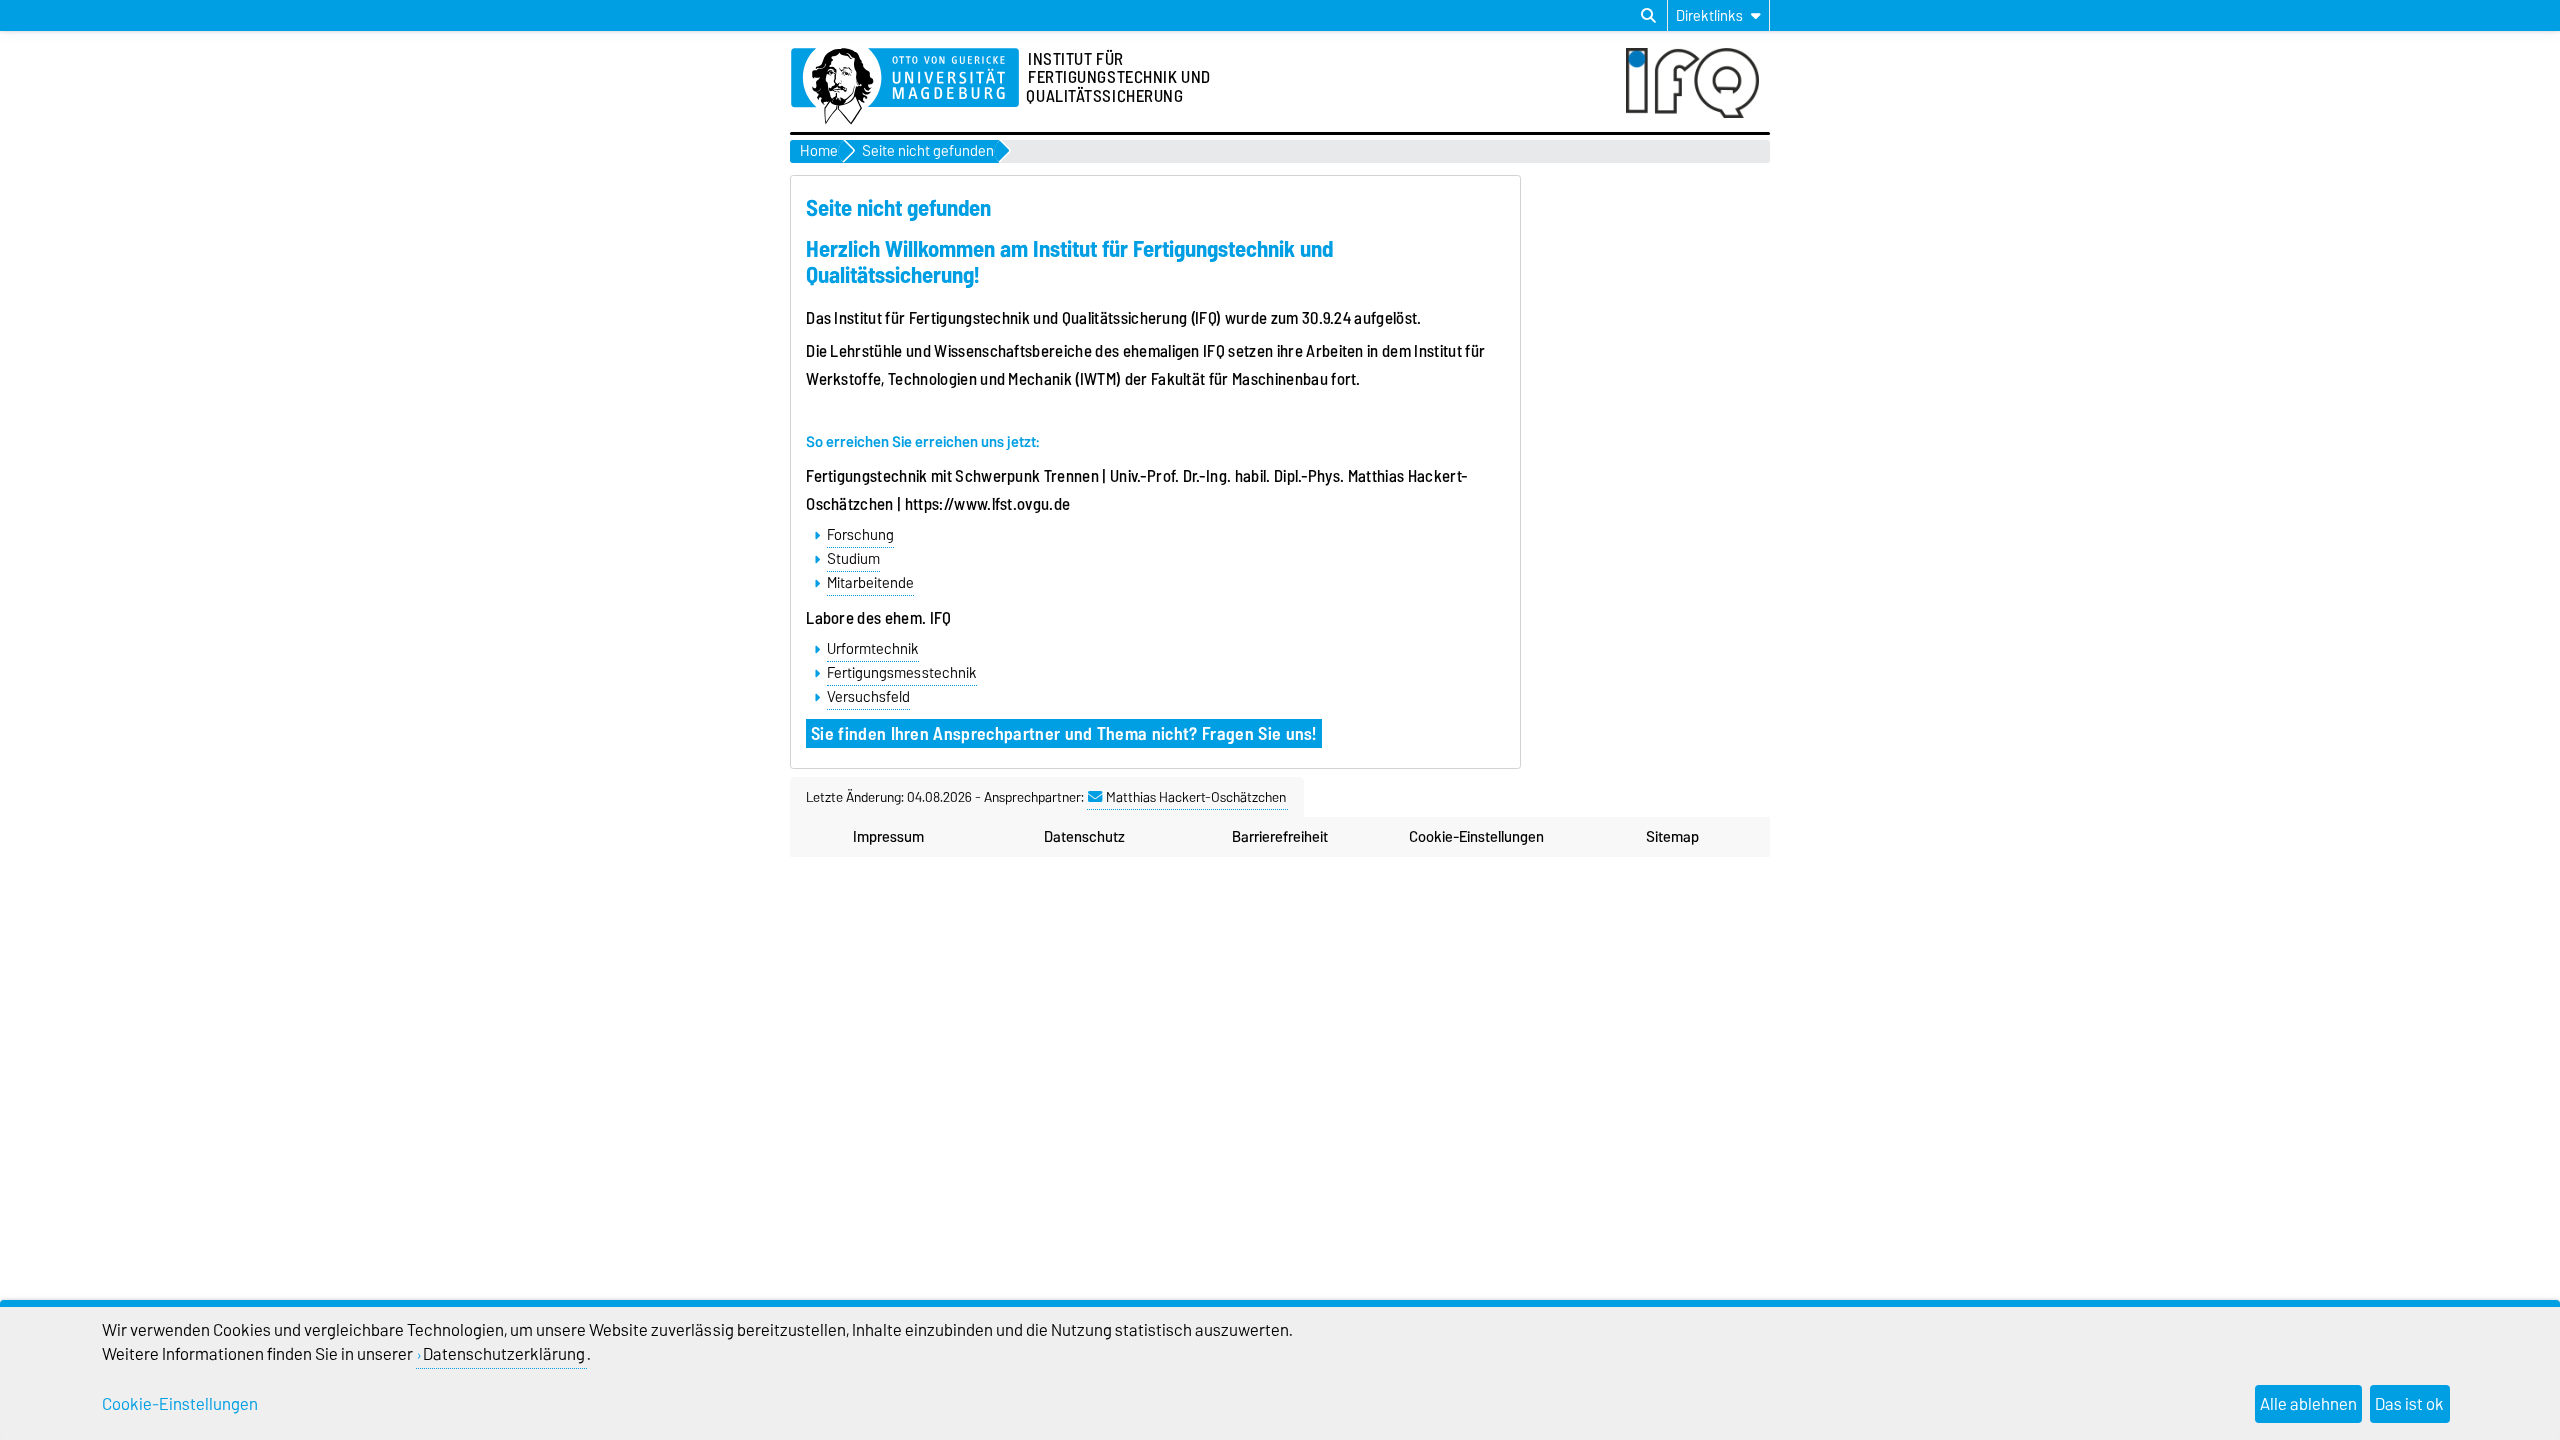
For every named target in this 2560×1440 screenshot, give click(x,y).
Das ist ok (2409, 1404)
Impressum (888, 837)
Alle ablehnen (2308, 1404)
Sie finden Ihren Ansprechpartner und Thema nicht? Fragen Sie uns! (1064, 733)
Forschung (860, 535)
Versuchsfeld (868, 697)
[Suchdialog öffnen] (1648, 16)
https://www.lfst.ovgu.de (988, 504)
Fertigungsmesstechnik (902, 673)
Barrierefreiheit (1280, 837)
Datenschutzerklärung (504, 1354)
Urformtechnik (873, 649)
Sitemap (1672, 837)
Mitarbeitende (870, 583)
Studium (853, 559)
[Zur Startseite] (905, 87)
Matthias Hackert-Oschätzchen (1196, 797)
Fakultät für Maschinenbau (1241, 379)
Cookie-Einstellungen (1476, 837)
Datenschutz (1084, 837)
